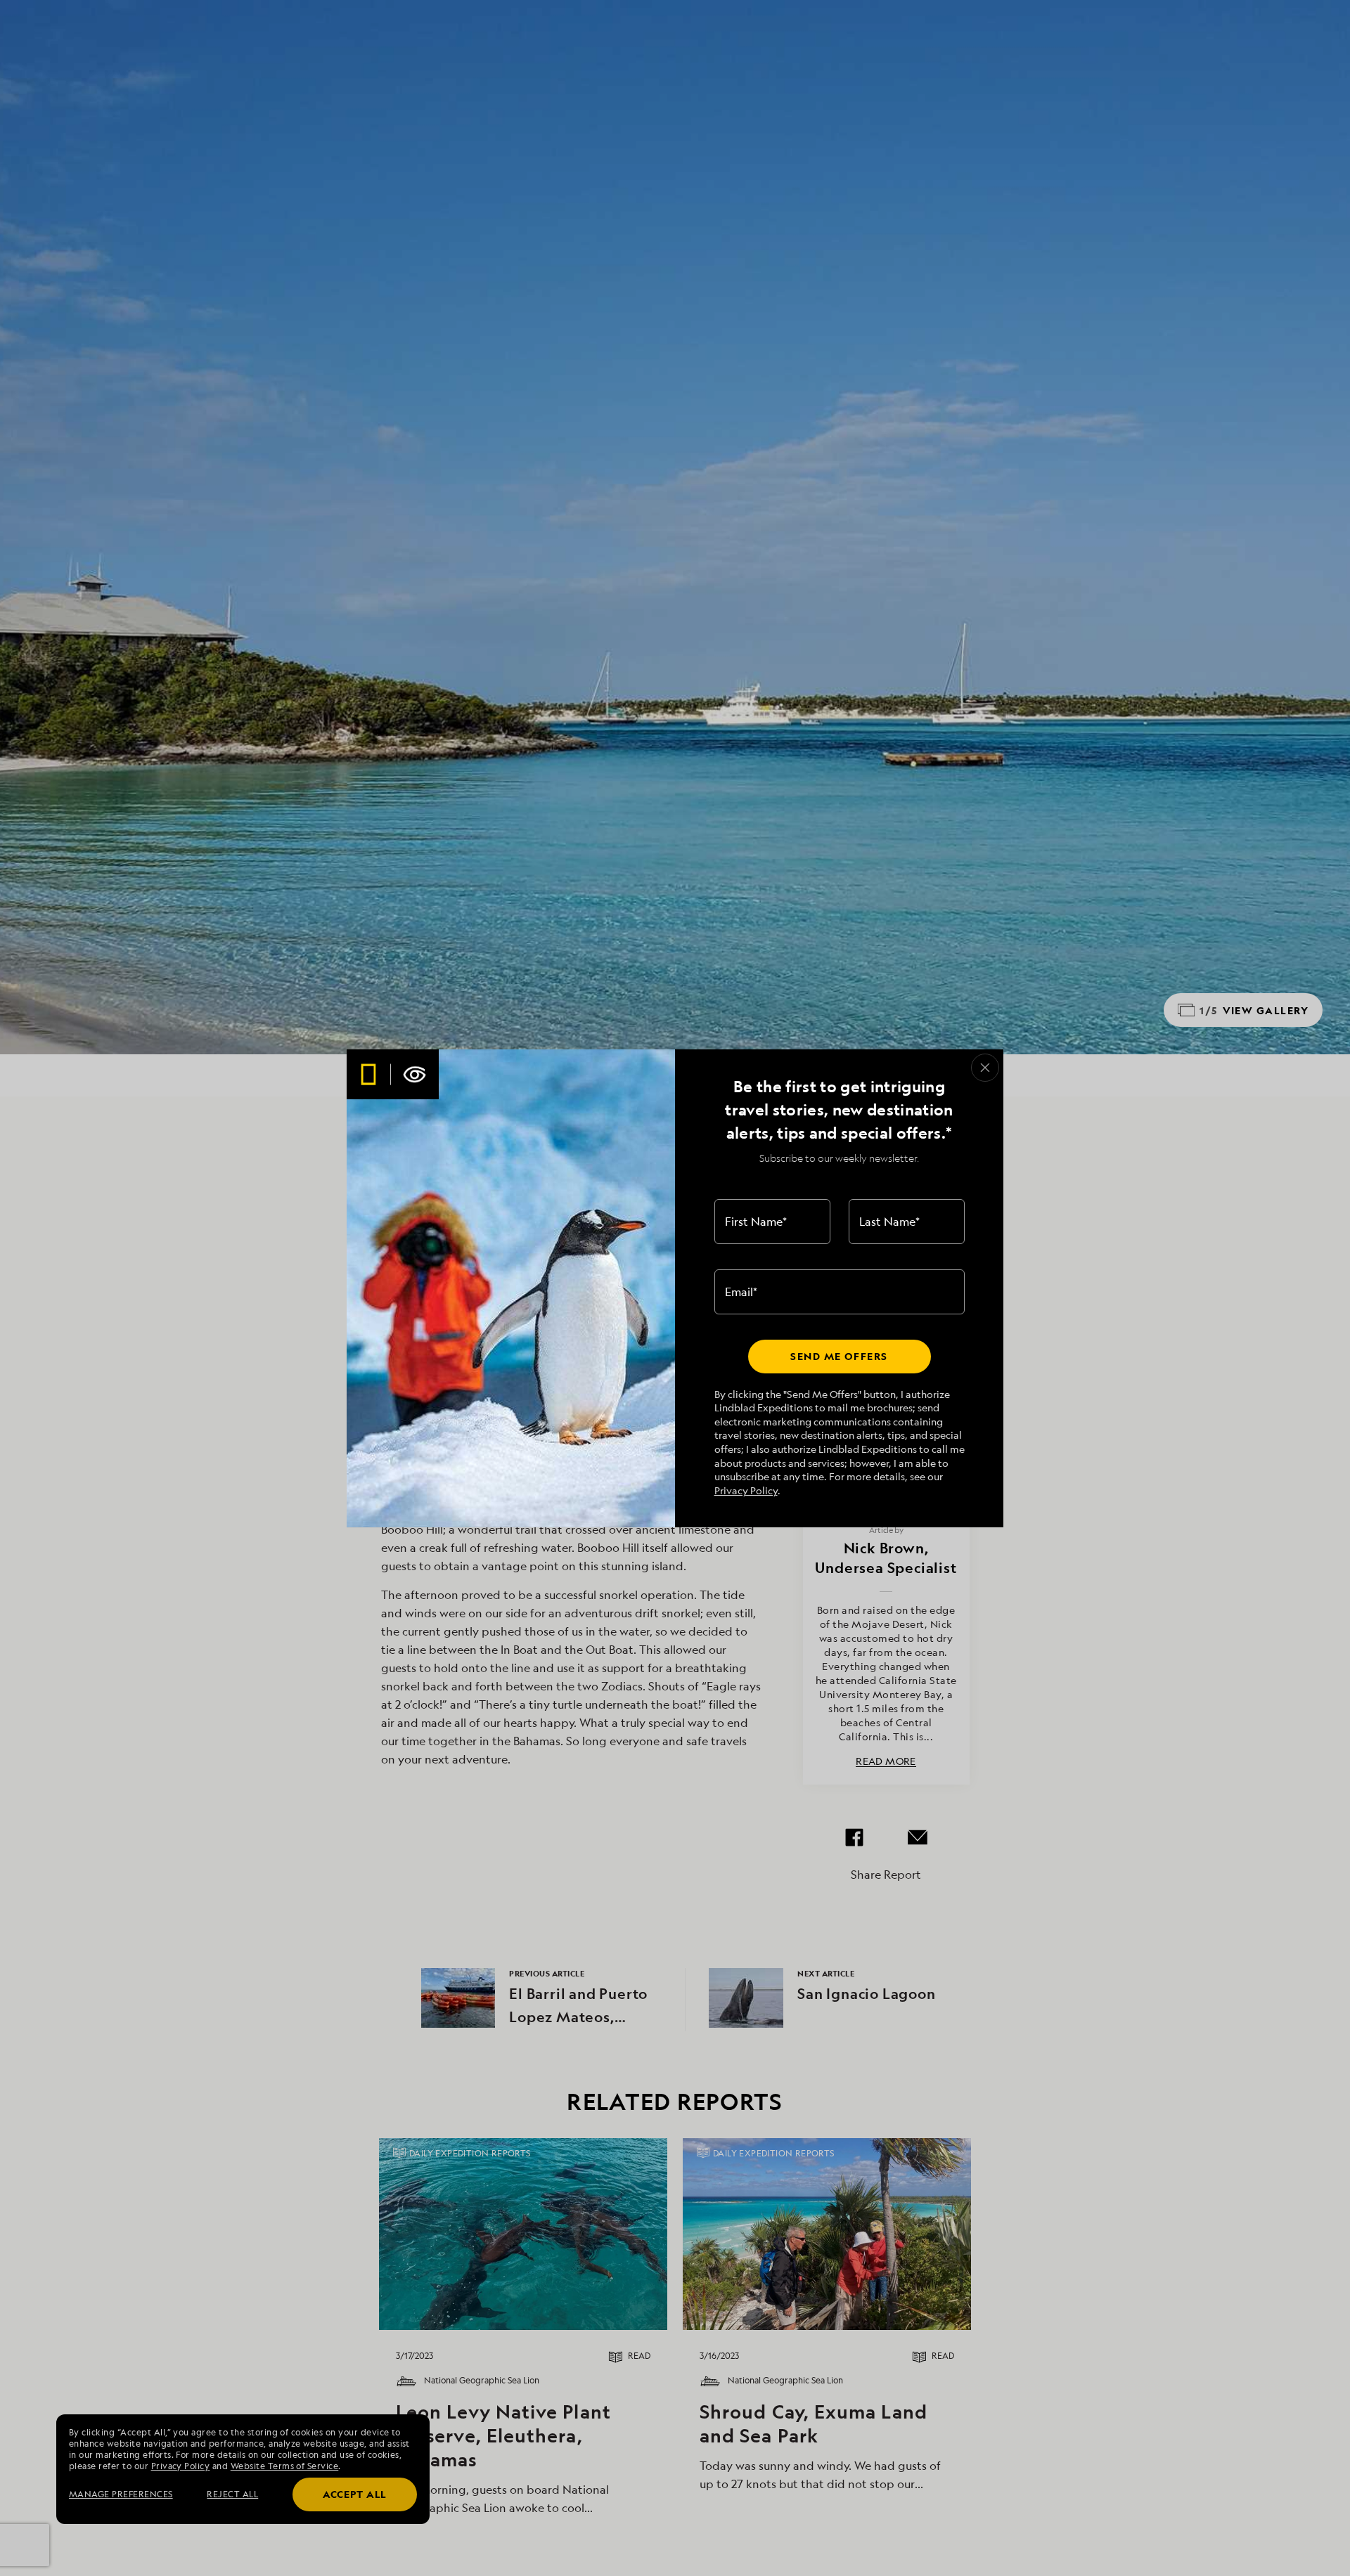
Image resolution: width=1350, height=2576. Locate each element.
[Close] (985, 1068)
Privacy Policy (746, 1490)
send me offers (839, 1356)
